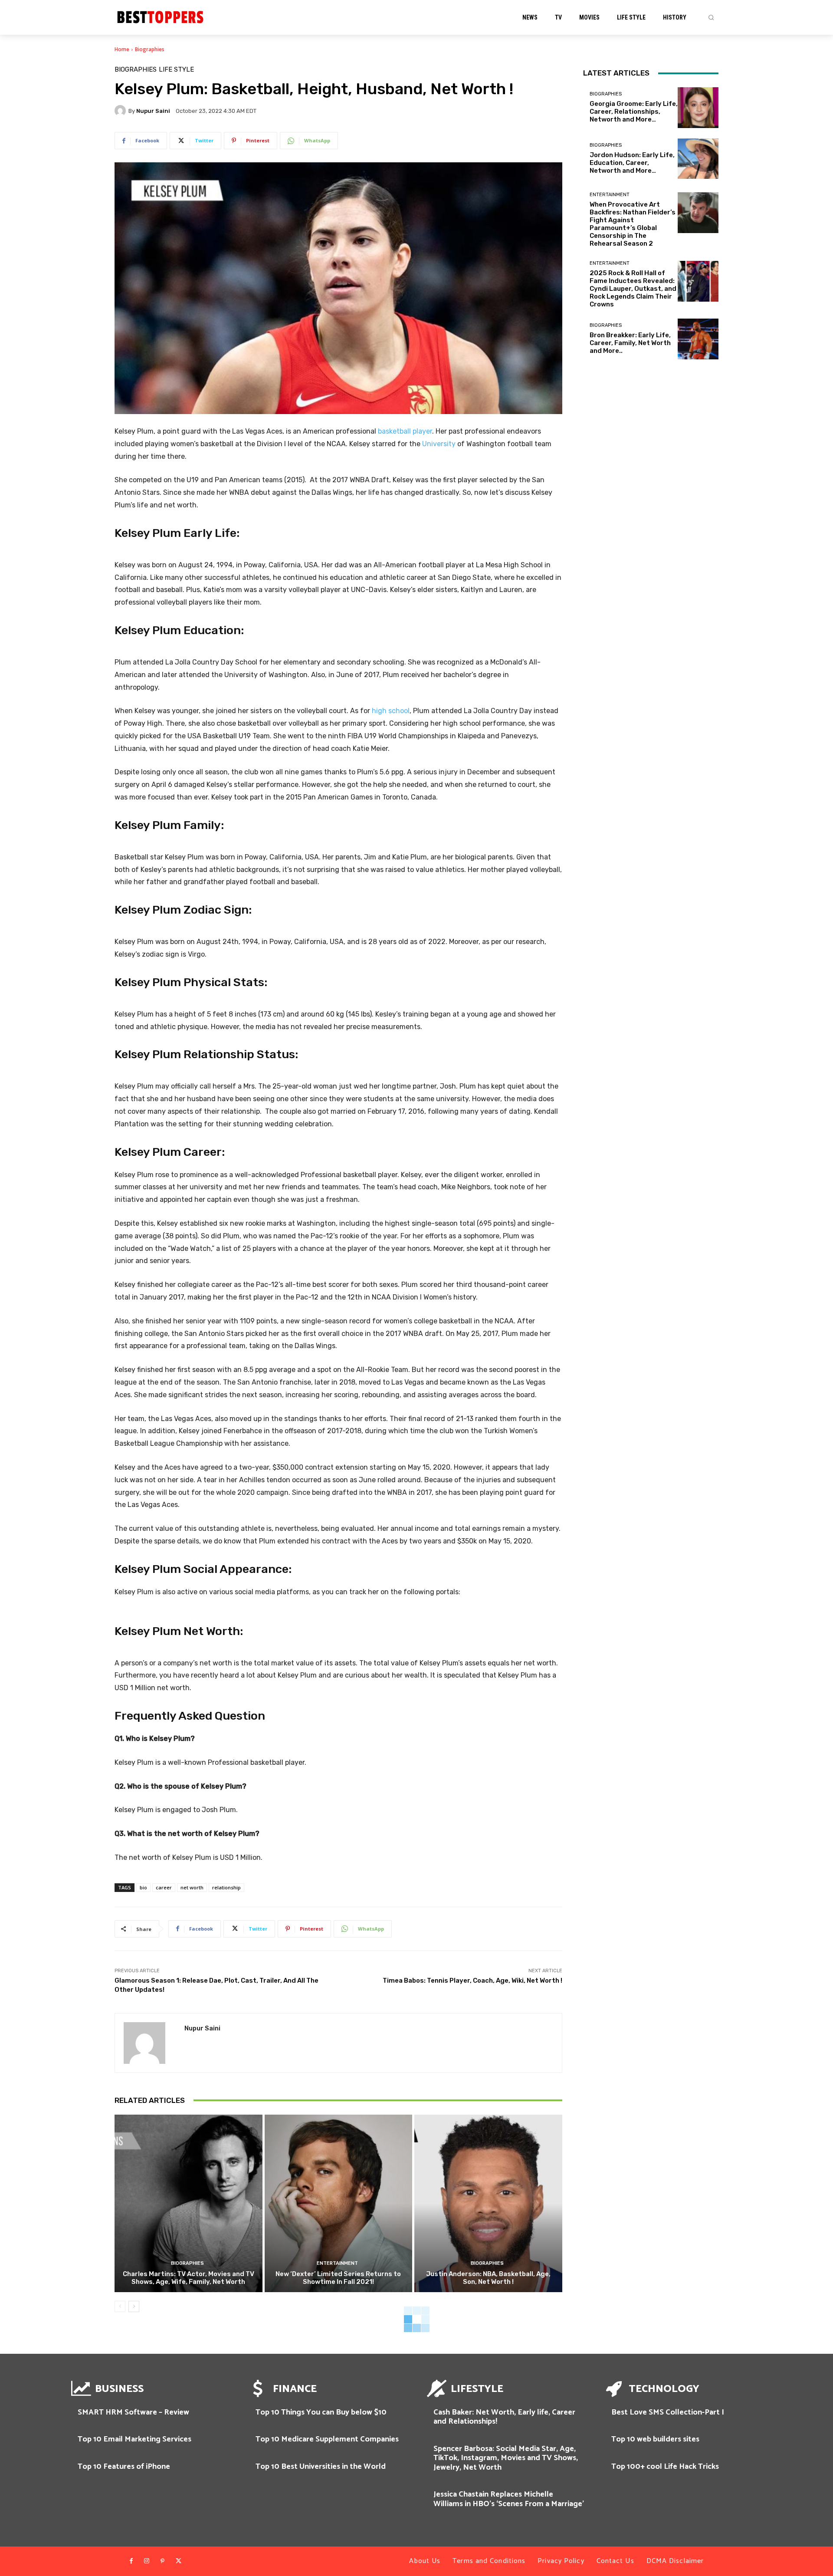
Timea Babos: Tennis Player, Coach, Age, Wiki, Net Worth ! (472, 1981)
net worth (192, 1887)
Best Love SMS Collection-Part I (668, 2412)
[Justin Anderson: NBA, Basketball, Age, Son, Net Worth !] (488, 2203)
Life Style (176, 70)
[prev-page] (120, 2306)
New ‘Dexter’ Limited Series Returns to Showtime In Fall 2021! (338, 2278)
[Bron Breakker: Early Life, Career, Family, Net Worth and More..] (698, 339)
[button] (711, 17)
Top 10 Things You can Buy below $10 (321, 2412)
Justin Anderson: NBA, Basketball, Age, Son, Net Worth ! (488, 2278)
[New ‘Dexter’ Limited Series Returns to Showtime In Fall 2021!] (339, 2203)
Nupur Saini (153, 111)
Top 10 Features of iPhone (124, 2467)
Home (122, 49)
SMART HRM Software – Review (133, 2412)
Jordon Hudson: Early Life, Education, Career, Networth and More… (632, 163)
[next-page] (134, 2306)
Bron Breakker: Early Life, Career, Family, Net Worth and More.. (630, 343)
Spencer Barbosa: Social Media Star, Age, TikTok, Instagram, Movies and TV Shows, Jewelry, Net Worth (506, 2458)
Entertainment (337, 2263)
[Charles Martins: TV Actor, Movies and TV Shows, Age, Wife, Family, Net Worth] (189, 2203)
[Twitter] (178, 2561)
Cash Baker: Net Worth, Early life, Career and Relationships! (504, 2417)
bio (143, 1887)
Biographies (150, 49)
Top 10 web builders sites (655, 2439)
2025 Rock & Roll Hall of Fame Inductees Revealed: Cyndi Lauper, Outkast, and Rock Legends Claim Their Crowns (633, 289)
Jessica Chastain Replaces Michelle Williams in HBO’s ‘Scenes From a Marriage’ (509, 2499)
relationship (226, 1887)
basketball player (405, 431)
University (439, 444)
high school (391, 711)
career (164, 1887)
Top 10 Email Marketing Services (134, 2439)
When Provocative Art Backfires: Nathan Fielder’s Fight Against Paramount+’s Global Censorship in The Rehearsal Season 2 (633, 224)
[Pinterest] (163, 2561)
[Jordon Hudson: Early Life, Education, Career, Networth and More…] (698, 159)
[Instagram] (147, 2561)
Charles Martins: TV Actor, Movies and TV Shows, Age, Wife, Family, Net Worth (189, 2278)
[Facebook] (131, 2561)
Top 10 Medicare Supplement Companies (327, 2439)
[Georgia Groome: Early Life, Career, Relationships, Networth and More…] (698, 108)
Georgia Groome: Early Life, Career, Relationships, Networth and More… (634, 112)
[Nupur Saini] (121, 111)
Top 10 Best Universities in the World (321, 2467)
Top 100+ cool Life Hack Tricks (665, 2467)
